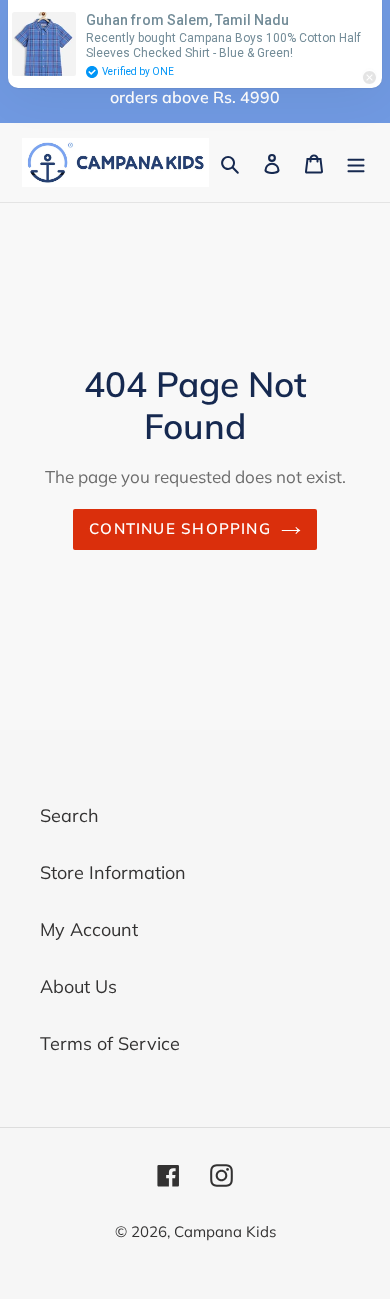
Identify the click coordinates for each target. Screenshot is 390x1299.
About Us (78, 986)
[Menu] (356, 162)
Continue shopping (180, 528)
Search (69, 815)
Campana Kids (225, 1231)
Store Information (113, 872)
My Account (89, 929)
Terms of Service (110, 1043)
